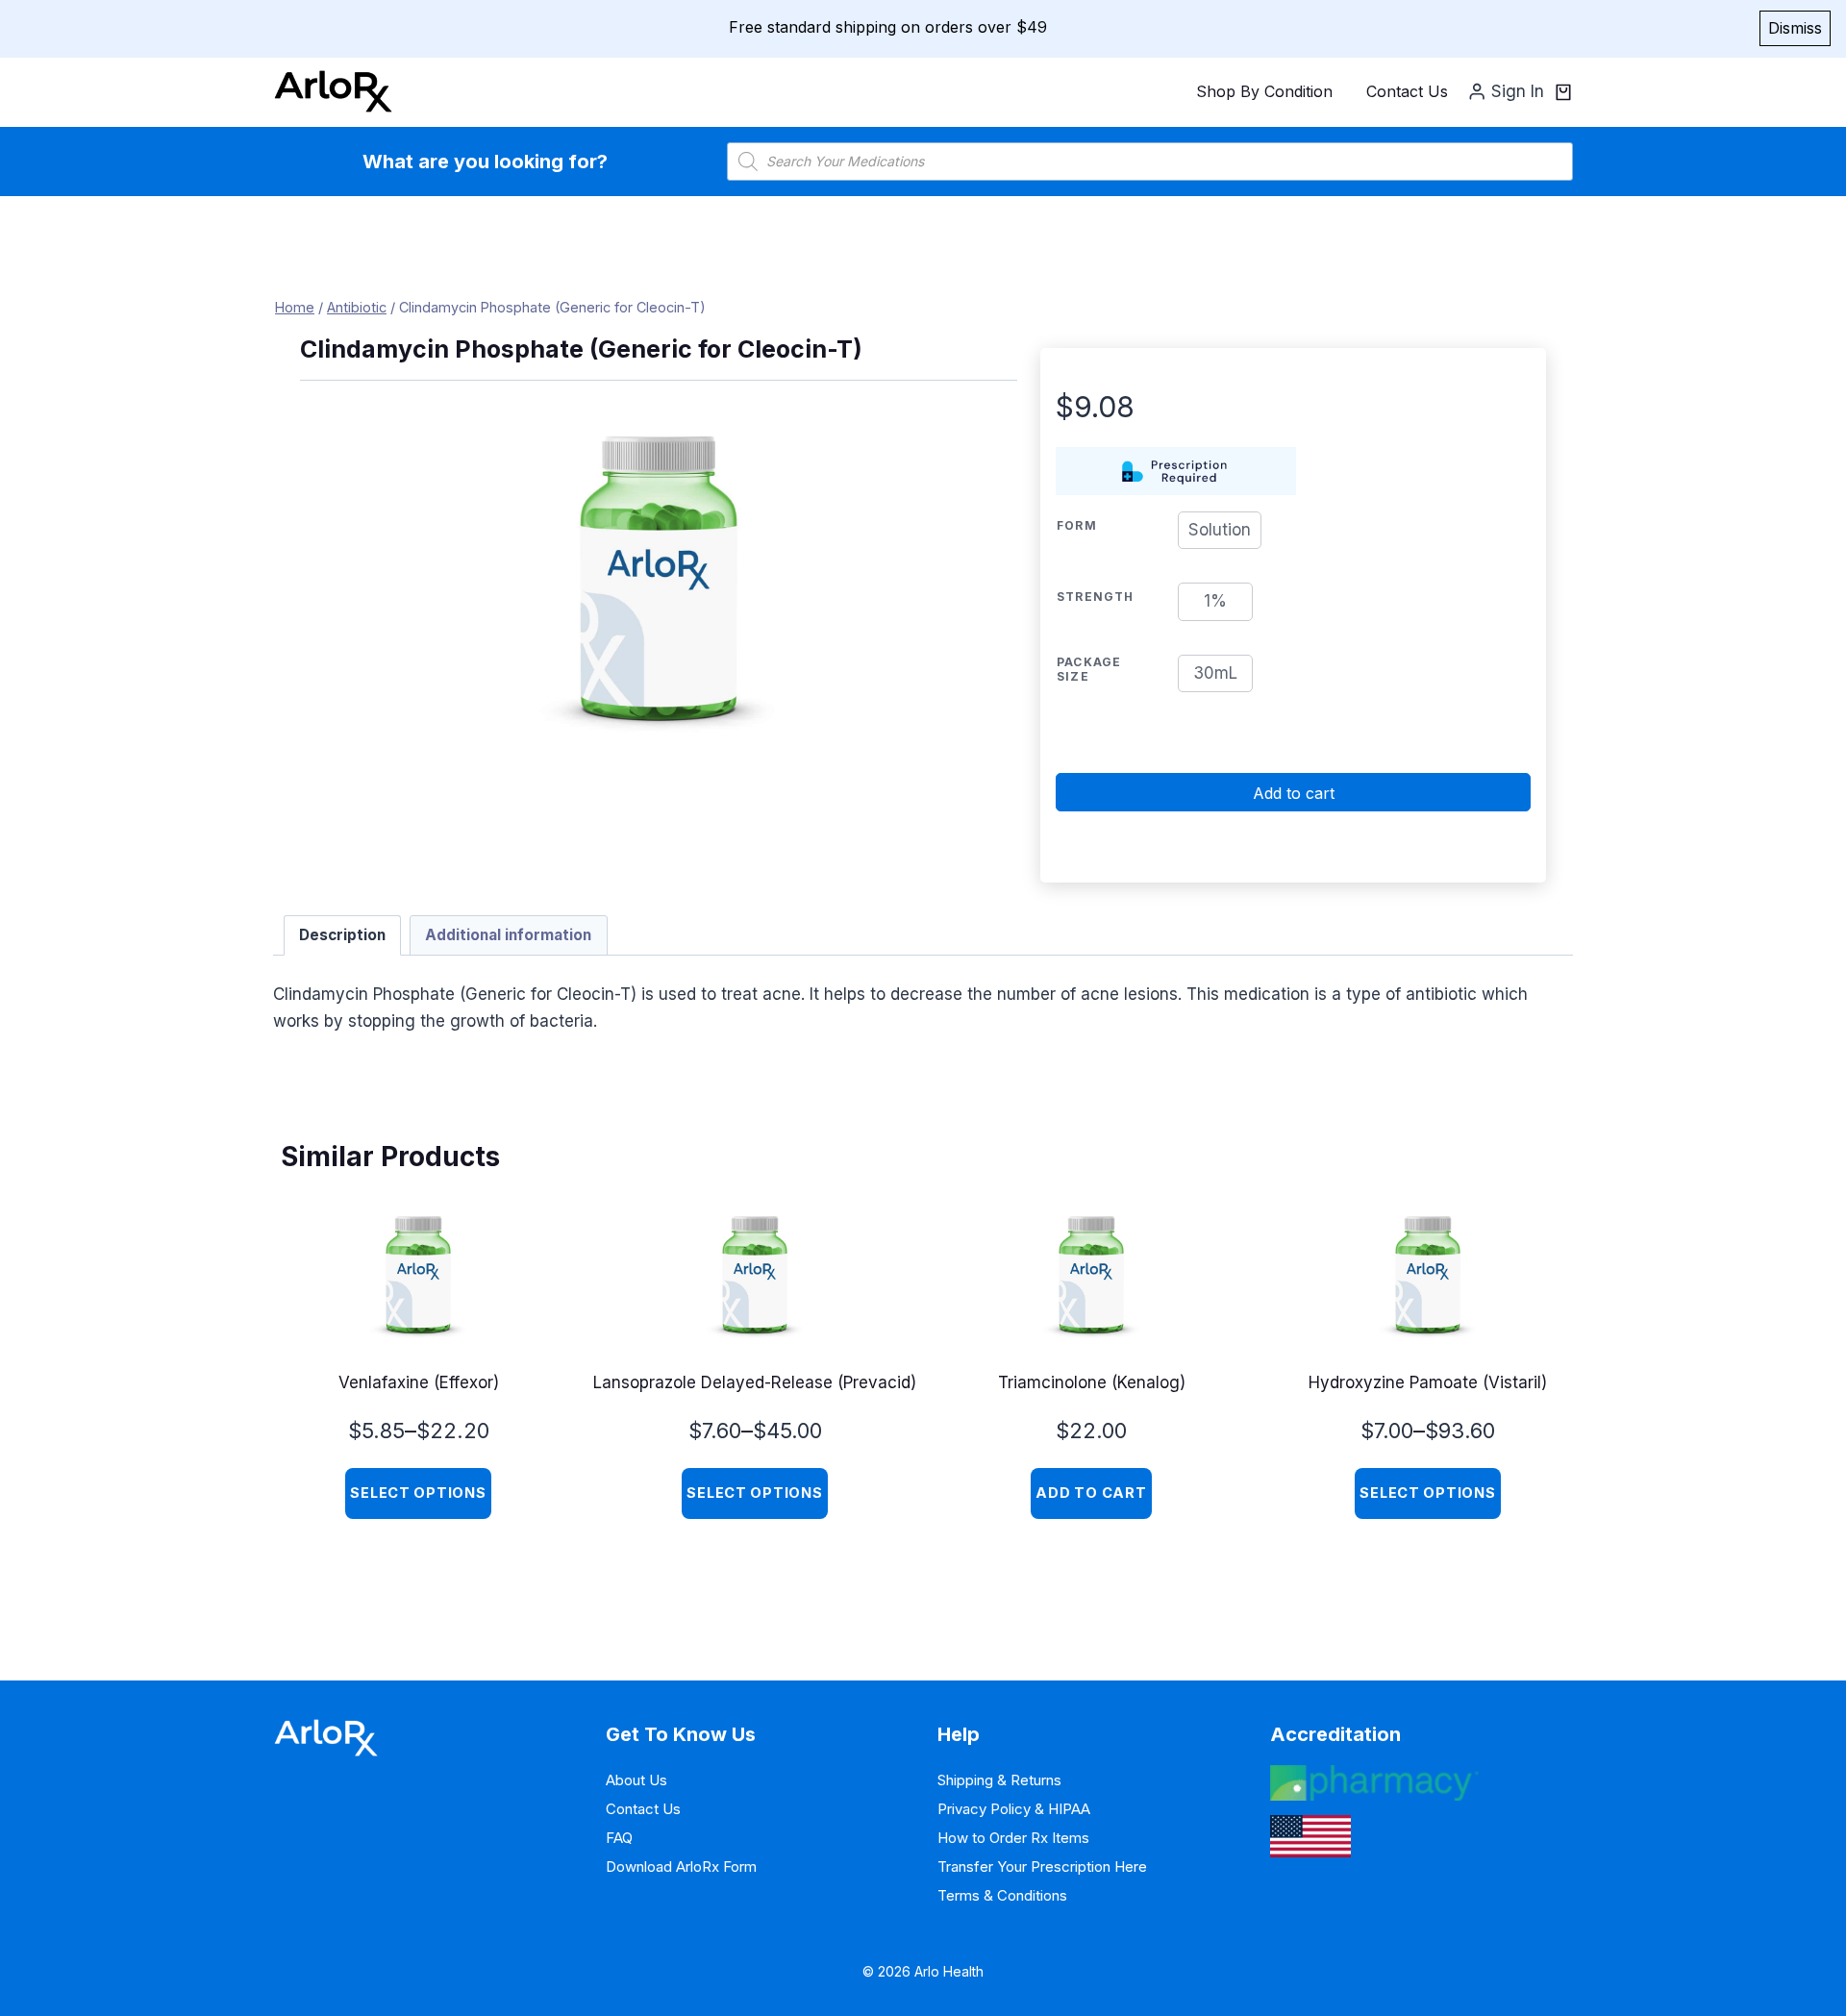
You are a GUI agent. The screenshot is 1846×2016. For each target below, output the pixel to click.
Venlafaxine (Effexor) (419, 1382)
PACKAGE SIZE (1089, 669)
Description (342, 935)
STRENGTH (1096, 597)
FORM (1077, 525)
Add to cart (1294, 793)
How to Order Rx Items (1013, 1838)
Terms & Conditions (1002, 1895)
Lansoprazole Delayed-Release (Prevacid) (755, 1382)
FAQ (619, 1838)
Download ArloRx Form (681, 1867)
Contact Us (1407, 91)
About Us (636, 1780)
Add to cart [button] (1091, 1493)
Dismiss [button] (1795, 28)
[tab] (343, 935)
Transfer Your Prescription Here (1042, 1867)
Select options (418, 1493)
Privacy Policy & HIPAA (1014, 1809)
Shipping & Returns (999, 1780)
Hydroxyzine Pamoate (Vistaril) (1428, 1382)
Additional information (508, 935)
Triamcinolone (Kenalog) (1092, 1382)
